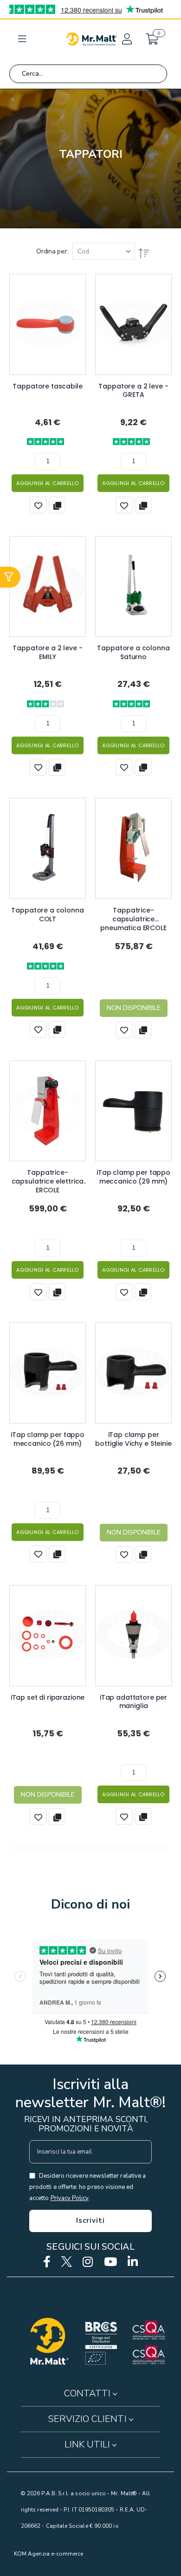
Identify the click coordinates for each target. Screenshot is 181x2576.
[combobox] (88, 74)
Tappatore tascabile (47, 386)
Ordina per (51, 251)
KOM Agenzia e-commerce (48, 2554)
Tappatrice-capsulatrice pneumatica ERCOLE (133, 915)
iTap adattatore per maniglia (133, 1702)
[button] (126, 39)
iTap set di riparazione (48, 1698)
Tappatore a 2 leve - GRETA (133, 391)
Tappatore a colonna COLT (47, 915)
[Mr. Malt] (91, 39)
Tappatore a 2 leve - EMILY (47, 653)
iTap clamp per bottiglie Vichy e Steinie (133, 1439)
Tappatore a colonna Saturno (133, 653)
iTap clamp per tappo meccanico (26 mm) (48, 1439)
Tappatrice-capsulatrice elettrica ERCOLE (48, 1177)
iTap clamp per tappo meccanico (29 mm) (133, 1177)
